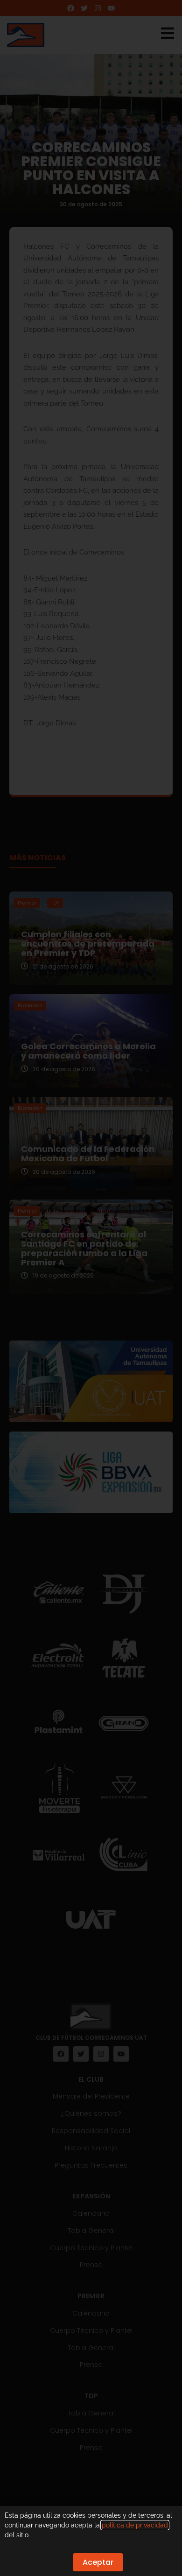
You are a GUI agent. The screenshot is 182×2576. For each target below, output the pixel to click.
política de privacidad (135, 2525)
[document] (91, 1288)
